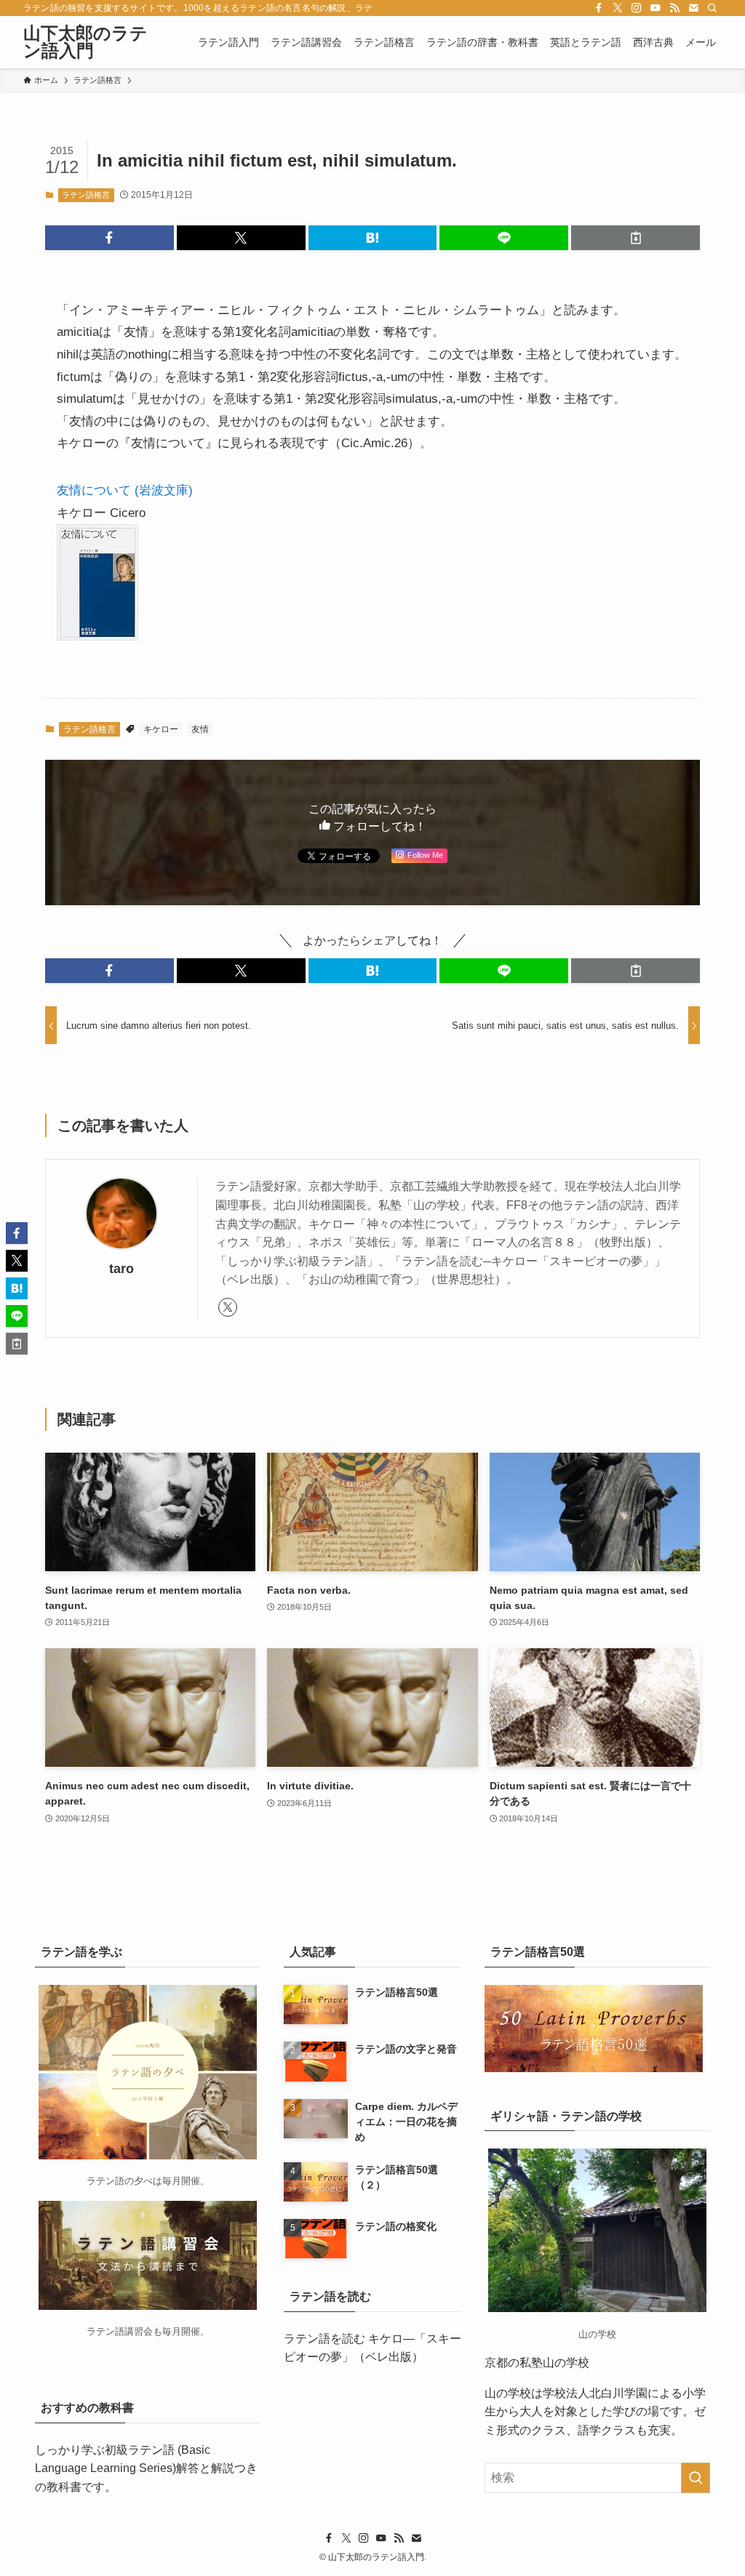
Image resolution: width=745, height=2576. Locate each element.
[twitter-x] (618, 8)
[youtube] (656, 8)
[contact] (693, 8)
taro (121, 1269)
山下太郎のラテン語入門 (85, 42)
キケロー (161, 729)
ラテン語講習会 (120, 2331)
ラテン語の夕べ (120, 2181)
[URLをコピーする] (636, 238)
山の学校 (508, 2393)
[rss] (674, 8)
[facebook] (599, 8)
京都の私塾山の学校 (537, 2363)
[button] (109, 238)
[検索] (712, 8)
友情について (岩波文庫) (125, 490)
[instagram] (637, 8)
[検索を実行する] (696, 2478)
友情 (200, 729)
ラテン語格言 (86, 195)
